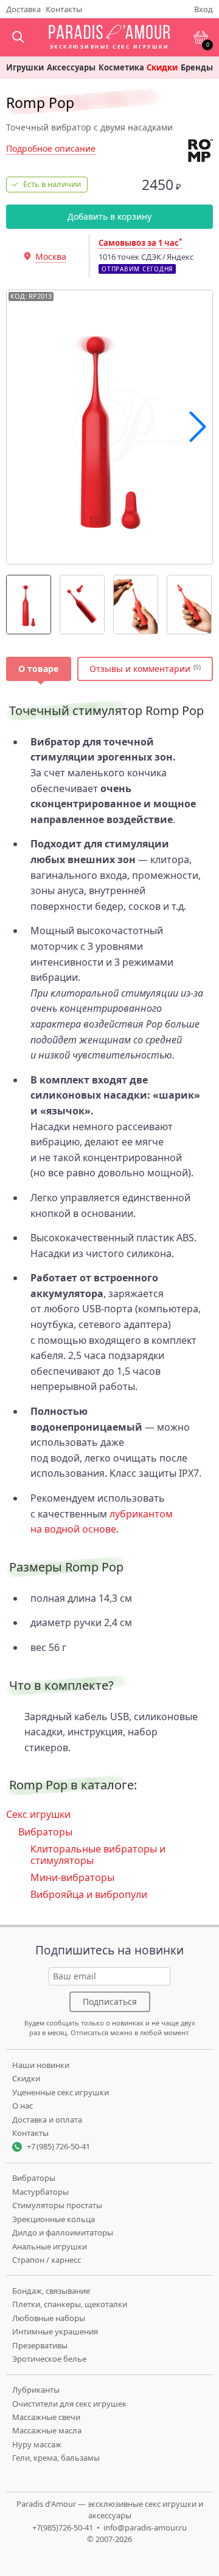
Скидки (162, 68)
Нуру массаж (37, 2444)
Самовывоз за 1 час (140, 243)
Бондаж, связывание (51, 2291)
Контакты (64, 9)
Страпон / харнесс (47, 2260)
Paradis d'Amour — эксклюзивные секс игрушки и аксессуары (110, 2510)
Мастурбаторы (40, 2192)
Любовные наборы (49, 2318)
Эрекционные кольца (54, 2219)
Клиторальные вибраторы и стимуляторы (98, 1854)
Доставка (23, 9)
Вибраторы (45, 1832)
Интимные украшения (55, 2331)
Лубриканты (36, 2390)
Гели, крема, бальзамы (56, 2458)
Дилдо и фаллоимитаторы (63, 2232)
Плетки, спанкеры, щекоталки (70, 2304)
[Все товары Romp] (200, 151)
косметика (121, 68)
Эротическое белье (49, 2359)
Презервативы (40, 2345)
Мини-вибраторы (72, 1877)
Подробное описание (51, 148)
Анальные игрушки (50, 2246)
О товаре (38, 669)
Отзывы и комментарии (140, 669)
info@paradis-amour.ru (145, 2527)
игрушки (25, 68)
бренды (197, 68)
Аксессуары (71, 68)
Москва (51, 256)
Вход (203, 9)
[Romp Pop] (29, 605)
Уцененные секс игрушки (61, 2092)
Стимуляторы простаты (57, 2205)
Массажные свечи (46, 2417)
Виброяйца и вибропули (89, 1894)
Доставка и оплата (47, 2120)
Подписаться (110, 2001)
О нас (23, 2106)
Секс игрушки (38, 1814)
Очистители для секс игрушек (69, 2404)
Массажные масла (47, 2430)
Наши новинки (41, 2065)
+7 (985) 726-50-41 (58, 2146)
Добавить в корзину (109, 216)
